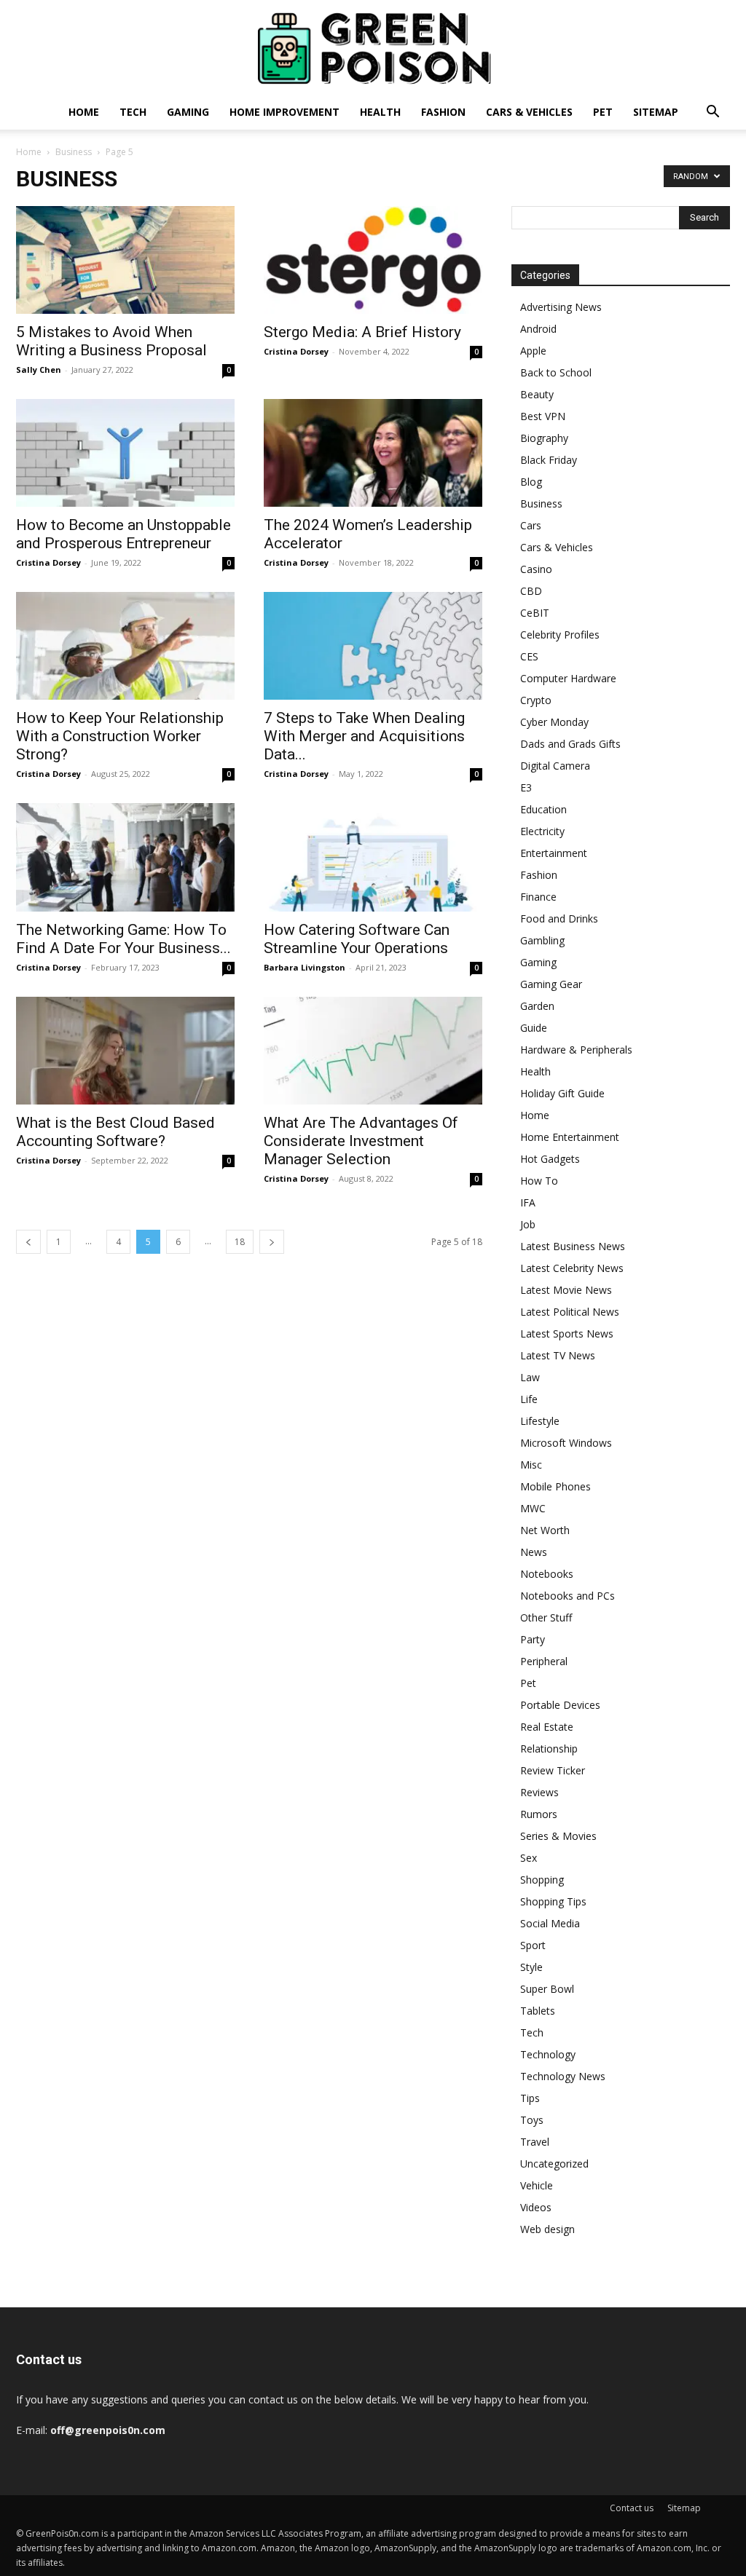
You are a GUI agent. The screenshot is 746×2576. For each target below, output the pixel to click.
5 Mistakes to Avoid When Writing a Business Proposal (111, 341)
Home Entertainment (570, 1137)
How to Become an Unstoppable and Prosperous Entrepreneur (123, 534)
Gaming (188, 112)
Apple (533, 351)
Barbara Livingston (305, 967)
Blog (531, 482)
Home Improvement (284, 112)
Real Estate (547, 1727)
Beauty (537, 394)
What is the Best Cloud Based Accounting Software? (115, 1132)
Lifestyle (540, 1421)
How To (539, 1181)
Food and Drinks (559, 918)
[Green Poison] (373, 48)
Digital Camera (555, 766)
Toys (532, 2120)
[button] (712, 113)
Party (533, 1639)
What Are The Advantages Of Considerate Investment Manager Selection (361, 1141)
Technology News (563, 2076)
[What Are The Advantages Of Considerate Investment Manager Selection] (373, 1051)
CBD (531, 591)
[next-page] (272, 1242)
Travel (535, 2142)
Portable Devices (560, 1705)
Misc (531, 1465)
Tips (530, 2098)
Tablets (538, 2011)
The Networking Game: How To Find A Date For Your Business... (123, 939)
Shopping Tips (553, 1901)
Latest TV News (558, 1355)
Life (529, 1399)
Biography (544, 438)
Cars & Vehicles (529, 112)
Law (530, 1377)
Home (84, 112)
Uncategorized (554, 2164)
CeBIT (535, 613)
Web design (547, 2229)
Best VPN (543, 416)
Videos (536, 2207)
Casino (536, 569)
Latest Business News (573, 1246)
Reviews (539, 1792)
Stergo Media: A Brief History (362, 332)
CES (529, 656)
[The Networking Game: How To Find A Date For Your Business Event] (125, 857)
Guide (534, 1028)
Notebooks (547, 1574)
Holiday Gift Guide (562, 1093)
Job (528, 1224)
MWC (533, 1508)
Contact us (632, 2508)
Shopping (542, 1880)
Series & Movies (558, 1836)
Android (538, 329)
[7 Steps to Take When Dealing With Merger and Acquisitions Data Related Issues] (373, 646)
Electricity (542, 831)
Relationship (549, 1749)
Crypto (536, 700)
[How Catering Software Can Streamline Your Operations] (373, 857)
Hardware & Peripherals (576, 1050)
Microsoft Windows (566, 1443)
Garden (537, 1006)
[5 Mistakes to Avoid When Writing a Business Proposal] (125, 260)
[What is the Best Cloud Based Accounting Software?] (125, 1051)
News (534, 1552)
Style (531, 1967)
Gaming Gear (551, 984)
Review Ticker (553, 1770)
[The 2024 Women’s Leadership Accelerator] (373, 453)
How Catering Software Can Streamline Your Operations (357, 939)
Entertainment (554, 853)
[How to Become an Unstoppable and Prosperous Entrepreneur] (125, 453)
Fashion (443, 112)
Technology (548, 2054)
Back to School (556, 372)
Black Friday (549, 460)
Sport (533, 1945)
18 (240, 1242)
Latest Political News (570, 1312)
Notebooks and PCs (568, 1596)
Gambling (542, 940)
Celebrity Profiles (560, 635)
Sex (529, 1858)
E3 (526, 787)
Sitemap (656, 112)
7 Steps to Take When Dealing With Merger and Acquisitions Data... (364, 736)
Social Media (550, 1923)
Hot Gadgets (550, 1159)
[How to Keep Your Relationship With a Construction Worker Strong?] (125, 646)
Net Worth (545, 1530)
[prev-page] (28, 1242)
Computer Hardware (568, 678)
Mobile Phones (555, 1486)
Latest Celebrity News (572, 1268)
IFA (528, 1202)
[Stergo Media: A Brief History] (373, 260)
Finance (538, 897)
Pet (603, 112)
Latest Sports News (567, 1334)
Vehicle (537, 2185)
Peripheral (544, 1661)
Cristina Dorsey (296, 351)
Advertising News (561, 307)
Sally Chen (39, 370)
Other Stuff (546, 1617)
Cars (531, 525)
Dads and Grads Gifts (570, 744)
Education (543, 809)
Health (380, 112)
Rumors (539, 1814)
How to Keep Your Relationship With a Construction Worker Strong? (120, 736)
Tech (133, 112)
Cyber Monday (554, 722)
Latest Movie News (566, 1290)
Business (74, 152)
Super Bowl (547, 1989)
